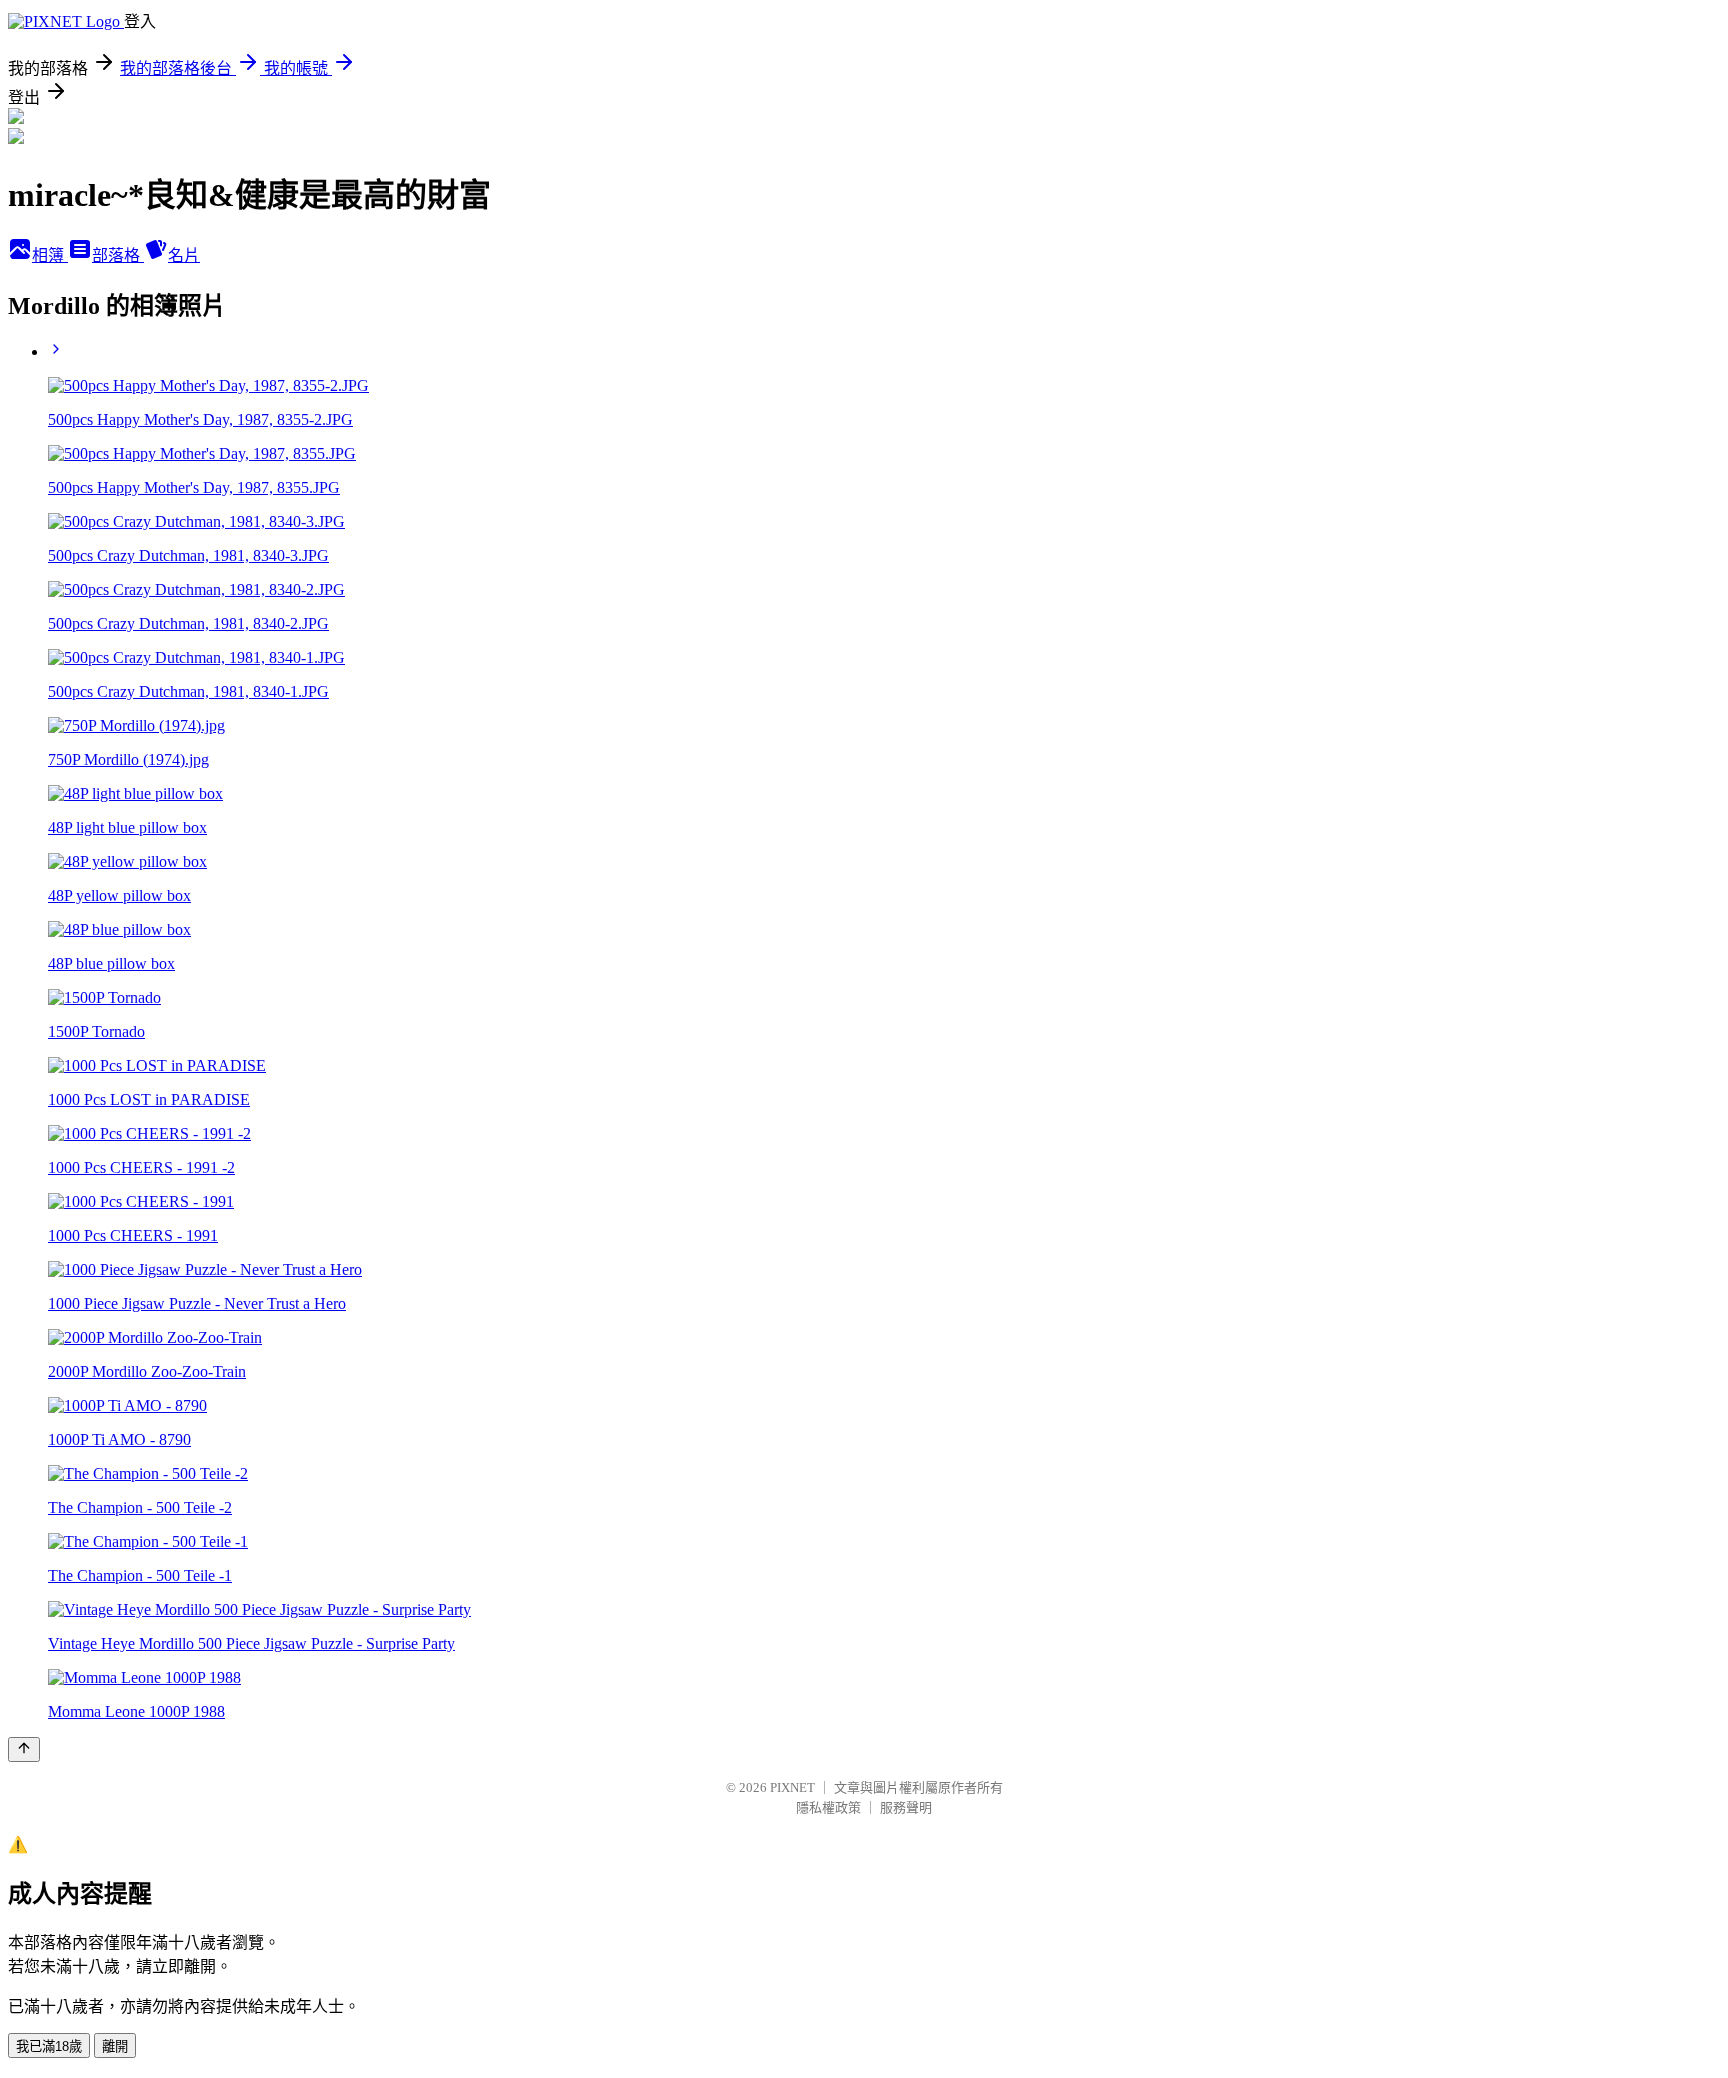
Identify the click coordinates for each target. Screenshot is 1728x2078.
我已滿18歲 (49, 2046)
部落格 (118, 255)
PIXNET (792, 1787)
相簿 (50, 255)
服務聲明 (906, 1807)
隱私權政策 (828, 1807)
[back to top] (24, 1749)
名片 (184, 255)
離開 (115, 2046)
